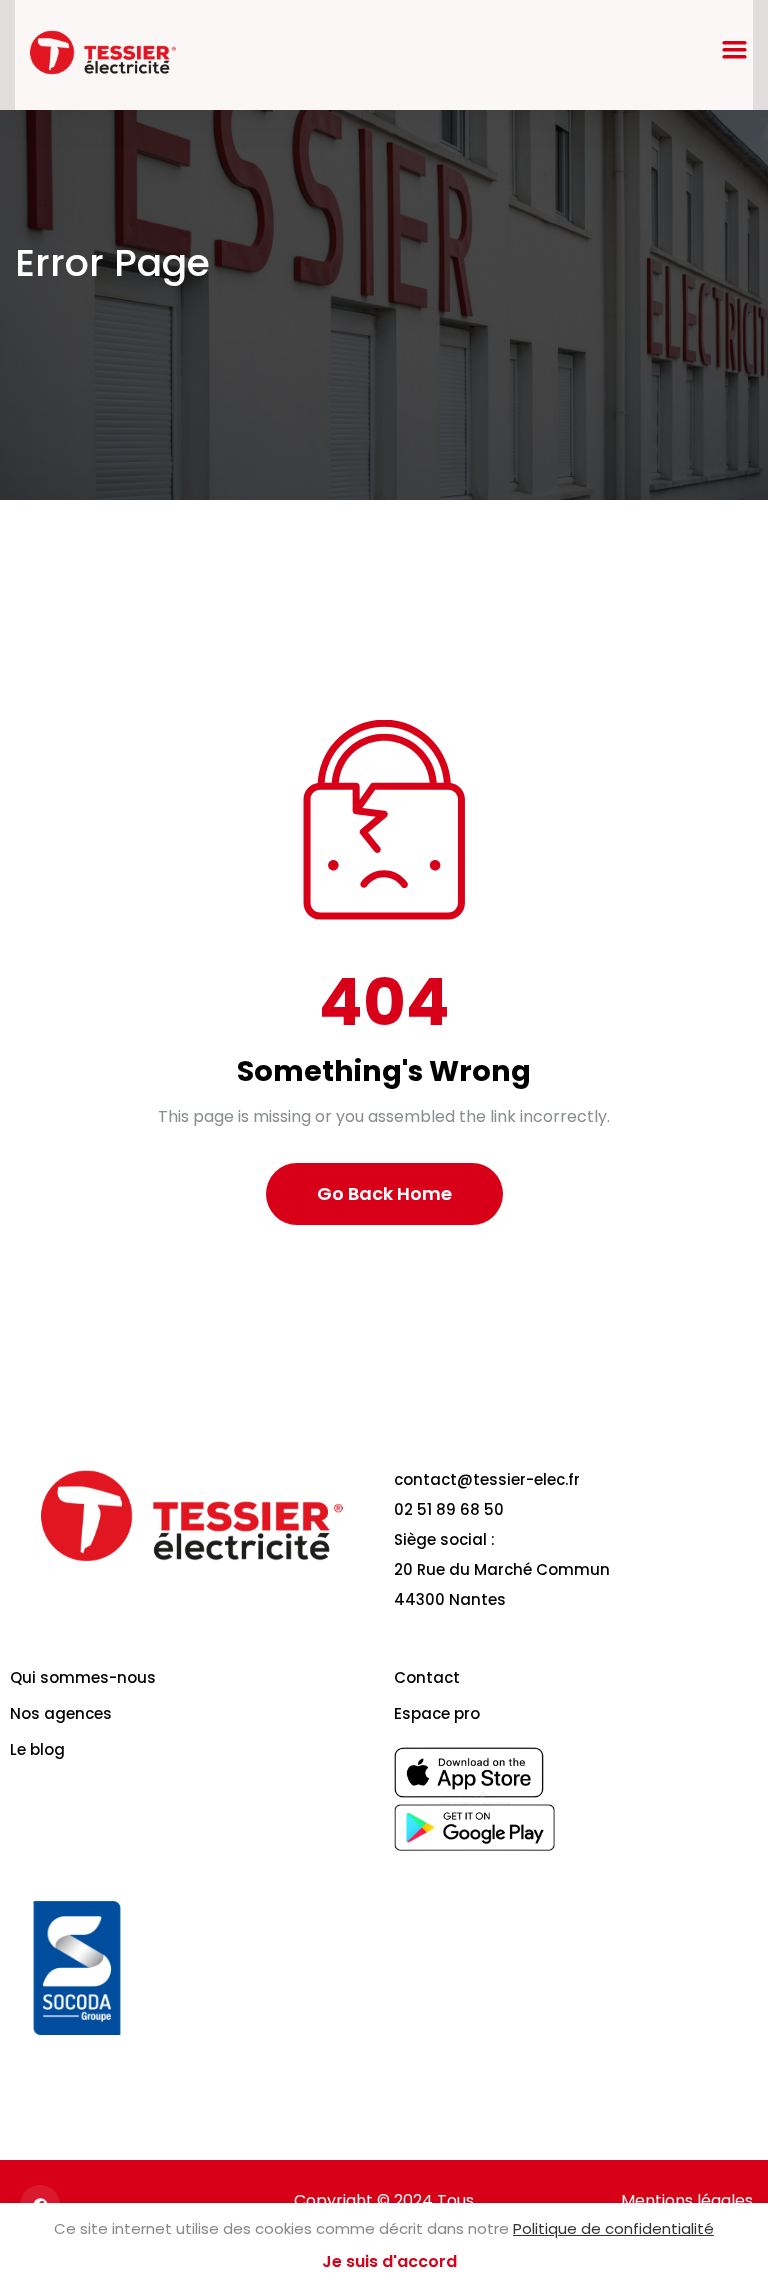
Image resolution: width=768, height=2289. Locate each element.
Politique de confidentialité (613, 2228)
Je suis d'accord (389, 2261)
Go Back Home (384, 1193)
